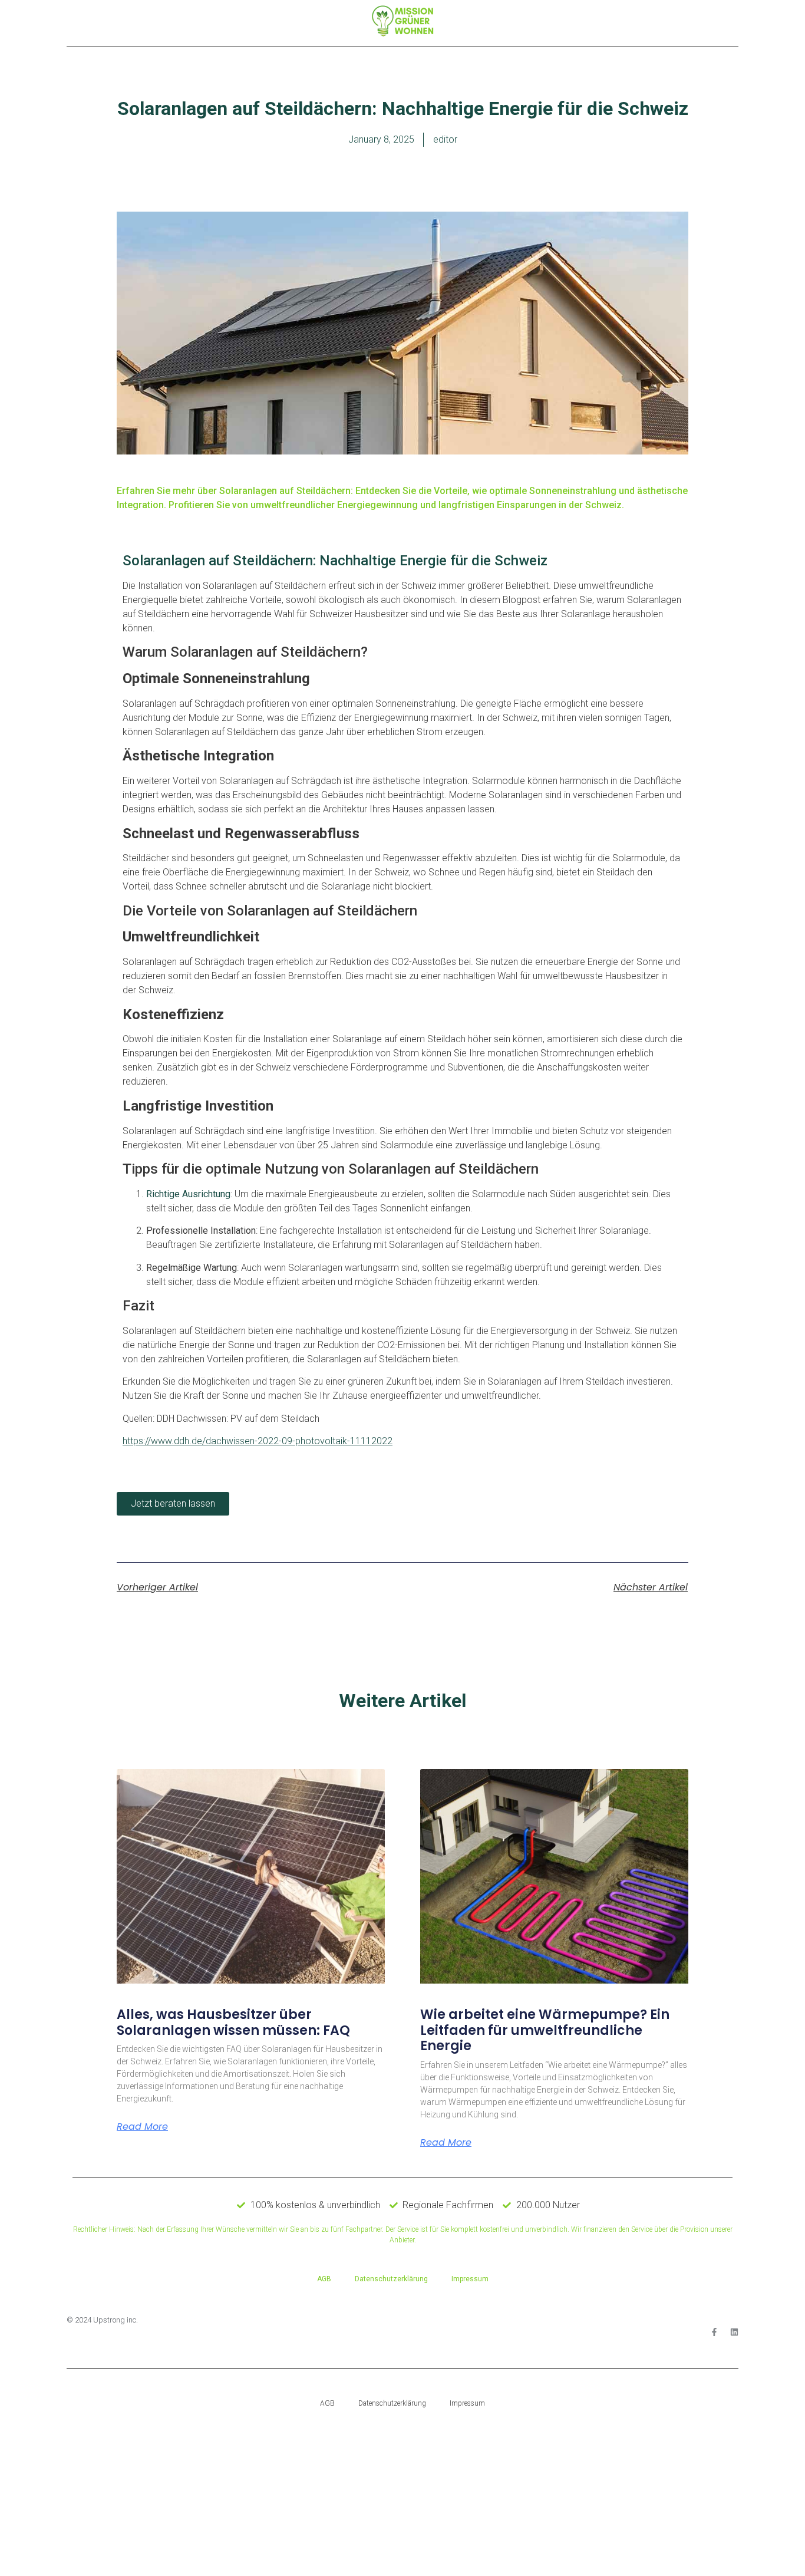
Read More (142, 2127)
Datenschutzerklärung (391, 2279)
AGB (324, 2279)
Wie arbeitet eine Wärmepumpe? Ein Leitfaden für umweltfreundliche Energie (545, 2030)
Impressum (470, 2279)
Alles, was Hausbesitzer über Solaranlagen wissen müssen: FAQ (233, 2022)
